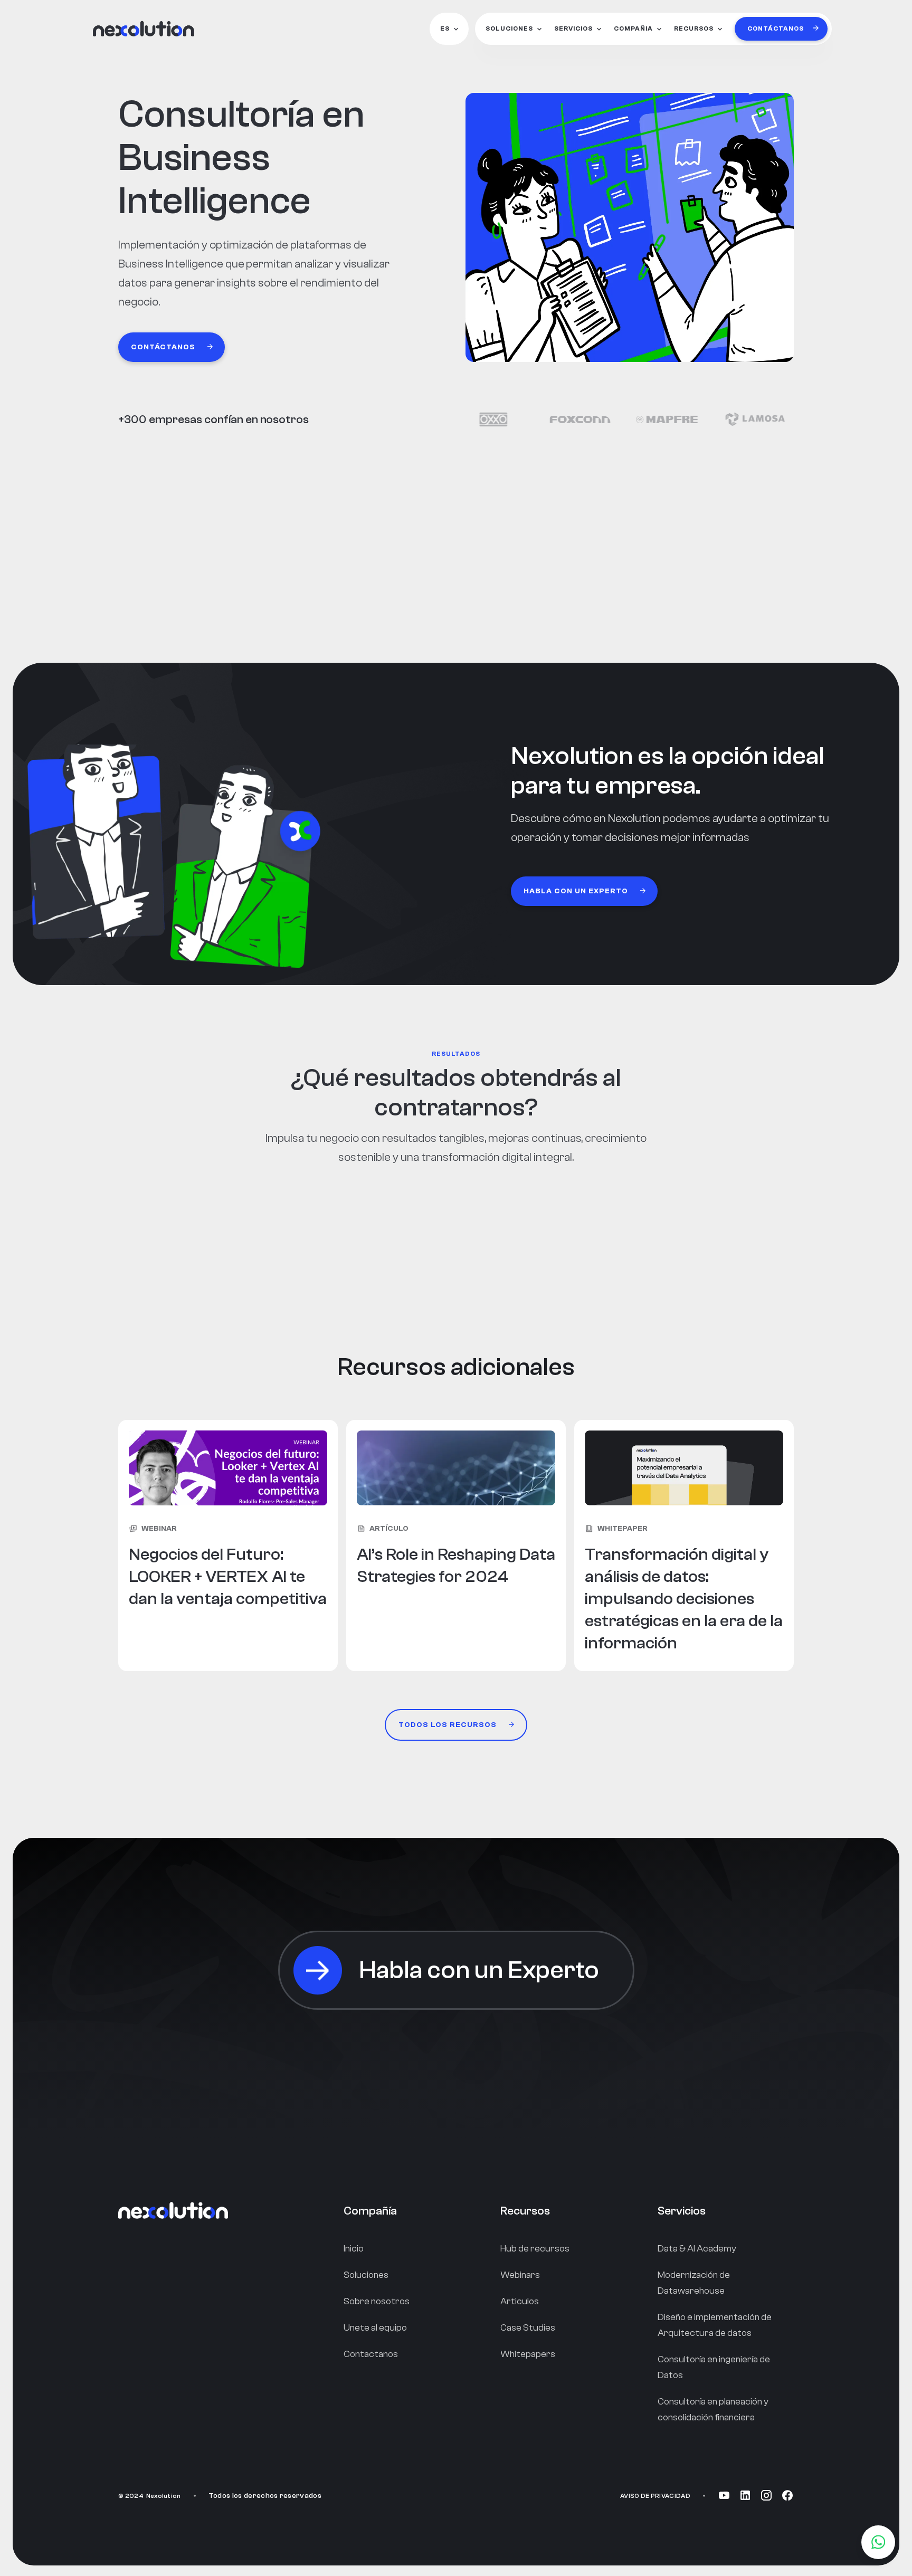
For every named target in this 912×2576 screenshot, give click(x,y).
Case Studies (528, 2328)
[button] (449, 29)
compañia (633, 28)
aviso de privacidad (655, 2496)
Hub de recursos (535, 2249)
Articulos (520, 2301)
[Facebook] (787, 2496)
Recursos (694, 28)
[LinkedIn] (745, 2496)
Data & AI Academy (697, 2249)
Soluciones (509, 28)
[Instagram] (766, 2496)
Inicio (354, 2249)
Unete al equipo (375, 2328)
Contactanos (371, 2354)
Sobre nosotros (377, 2301)
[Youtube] (724, 2496)
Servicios (573, 28)
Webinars (520, 2275)
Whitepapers (528, 2354)
